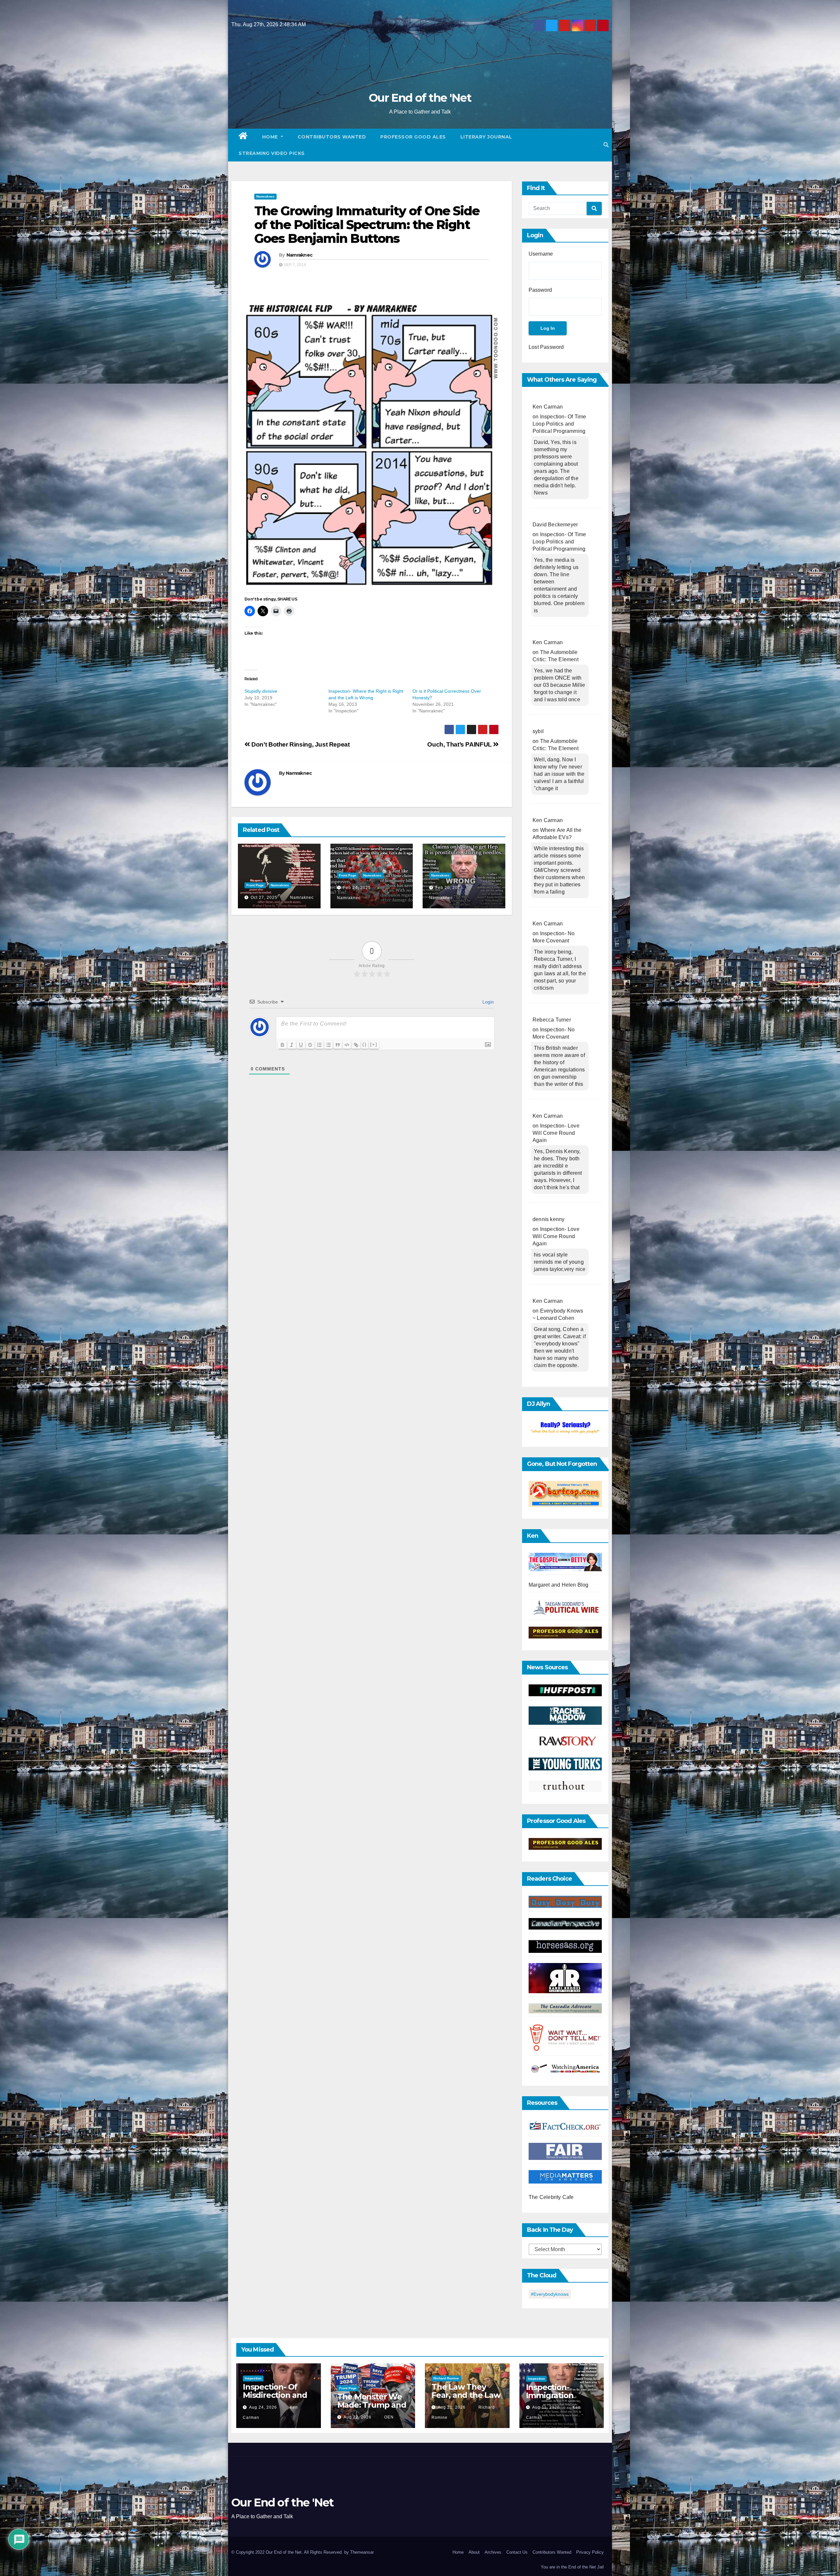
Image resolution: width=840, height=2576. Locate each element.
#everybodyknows (550, 2294)
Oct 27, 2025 (264, 897)
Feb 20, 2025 (449, 888)
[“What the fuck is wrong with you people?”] (565, 1428)
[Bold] (283, 1045)
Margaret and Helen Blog (559, 1585)
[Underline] (301, 1045)
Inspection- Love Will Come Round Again (556, 1133)
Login (487, 1002)
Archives (493, 2552)
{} (365, 1044)
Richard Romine (446, 2378)
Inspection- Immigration (550, 2391)
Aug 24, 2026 (263, 2407)
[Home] (243, 137)
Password (540, 290)
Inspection (253, 2378)
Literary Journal (486, 137)
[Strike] (310, 1045)
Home (271, 137)
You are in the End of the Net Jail (572, 2567)
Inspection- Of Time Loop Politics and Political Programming (559, 424)
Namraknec (265, 196)
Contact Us (517, 2552)
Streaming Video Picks (272, 153)
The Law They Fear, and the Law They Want (466, 2395)
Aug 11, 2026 (546, 2407)
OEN (388, 2417)
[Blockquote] (338, 1045)
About (474, 2552)
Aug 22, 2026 (357, 2417)
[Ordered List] (319, 1045)
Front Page (255, 885)
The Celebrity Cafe (551, 2197)
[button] (606, 145)
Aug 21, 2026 (452, 2407)
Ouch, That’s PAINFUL (460, 744)
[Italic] (292, 1045)
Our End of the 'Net (420, 98)
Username (541, 254)
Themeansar (362, 2552)
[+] (374, 1044)
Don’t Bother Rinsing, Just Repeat (300, 744)
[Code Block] (347, 1045)
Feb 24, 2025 (357, 888)
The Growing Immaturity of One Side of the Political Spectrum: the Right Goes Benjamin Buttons (367, 225)
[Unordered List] (328, 1045)
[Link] (356, 1045)
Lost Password (546, 347)
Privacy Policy (590, 2552)
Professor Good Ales (413, 137)
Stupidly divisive (261, 691)
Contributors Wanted (332, 137)
